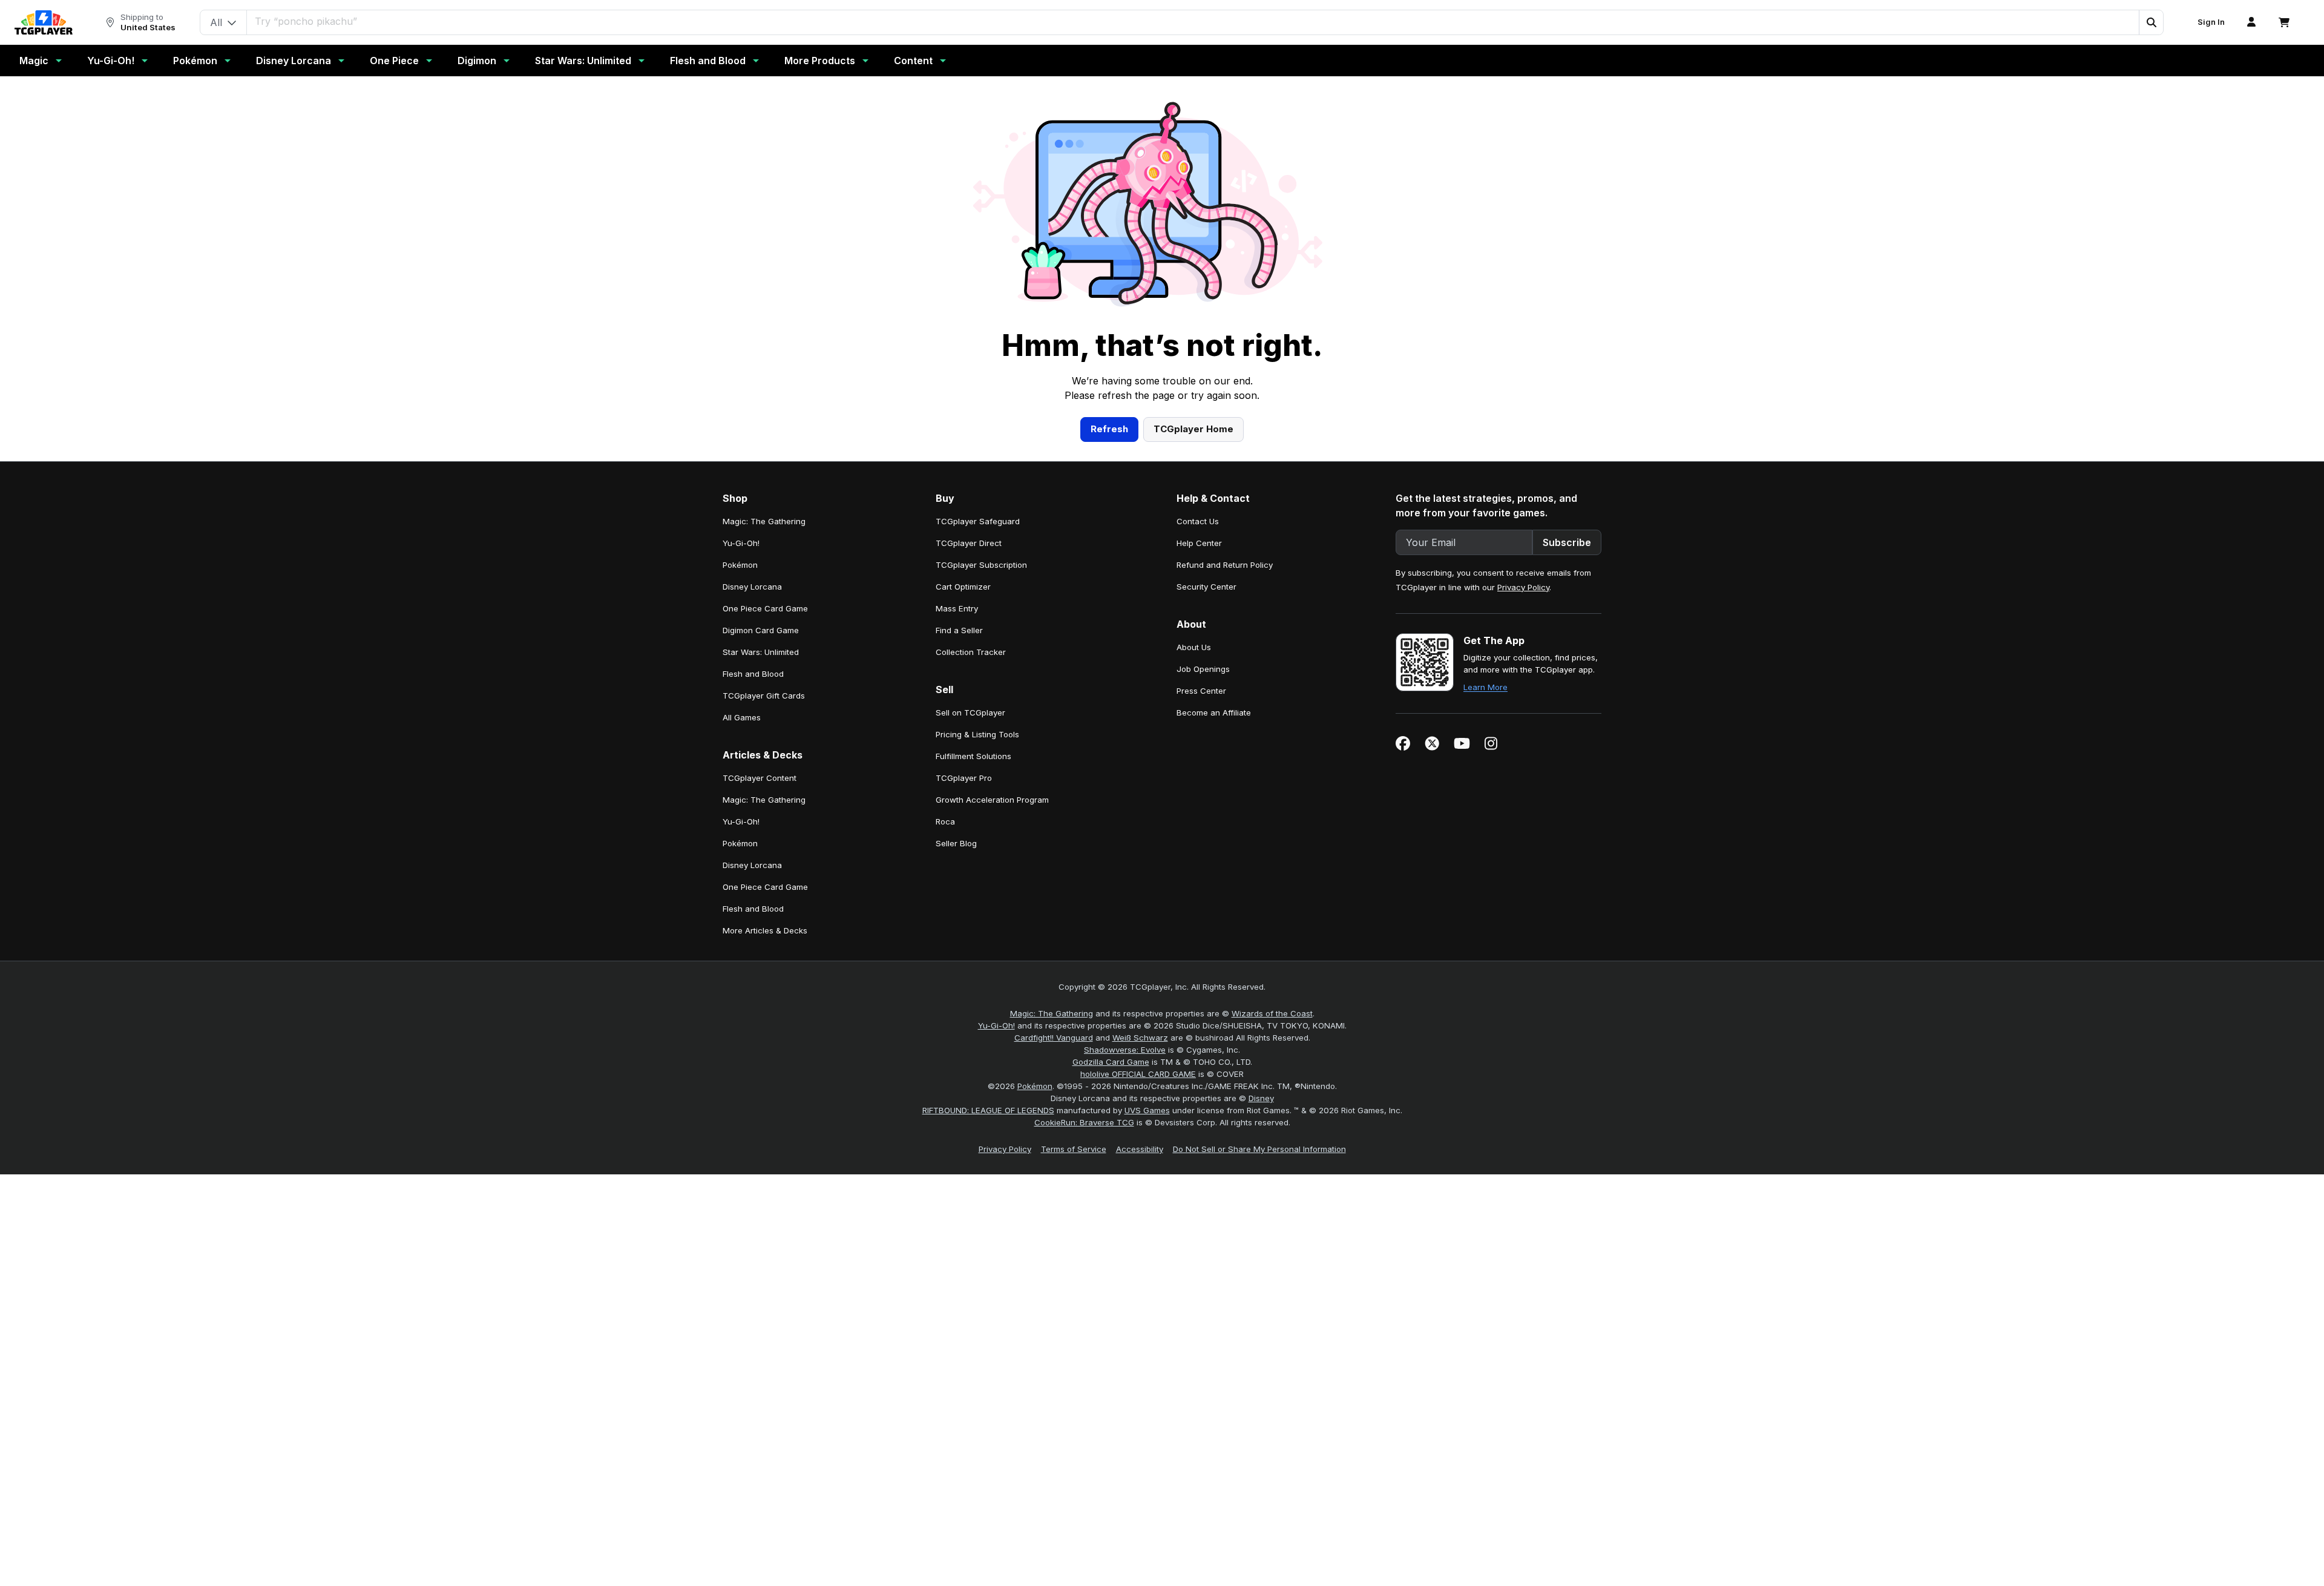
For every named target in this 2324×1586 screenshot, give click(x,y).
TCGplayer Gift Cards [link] (764, 696)
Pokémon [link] (740, 565)
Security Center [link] (1206, 587)
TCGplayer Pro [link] (964, 778)
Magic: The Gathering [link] (764, 521)
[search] (1193, 21)
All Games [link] (742, 717)
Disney (1261, 1098)
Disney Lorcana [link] (752, 587)
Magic (34, 61)
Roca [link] (945, 821)
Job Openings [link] (1203, 669)
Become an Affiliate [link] (1214, 712)
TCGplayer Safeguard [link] (978, 521)
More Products (820, 61)
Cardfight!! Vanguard (1054, 1038)
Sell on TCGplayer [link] (970, 712)
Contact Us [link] (1198, 521)
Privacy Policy (1523, 587)
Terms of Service (1074, 1149)
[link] (44, 22)
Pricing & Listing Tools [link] (977, 734)
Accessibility (1140, 1149)
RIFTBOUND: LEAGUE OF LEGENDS (988, 1110)
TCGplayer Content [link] (760, 778)
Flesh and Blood (708, 61)
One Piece (394, 61)
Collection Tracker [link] (971, 652)
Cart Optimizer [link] (963, 587)
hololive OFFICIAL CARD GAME (1138, 1074)
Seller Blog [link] (956, 843)
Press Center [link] (1201, 691)
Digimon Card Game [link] (761, 630)
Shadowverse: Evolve (1125, 1050)
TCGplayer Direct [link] (969, 543)
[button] (2151, 22)
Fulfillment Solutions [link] (973, 756)
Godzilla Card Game (1111, 1062)
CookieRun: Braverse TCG (1084, 1122)
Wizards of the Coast (1272, 1013)
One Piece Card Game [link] (765, 608)
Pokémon (195, 61)
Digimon (477, 61)
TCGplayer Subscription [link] (981, 565)
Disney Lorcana (294, 61)
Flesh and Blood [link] (753, 674)
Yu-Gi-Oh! (111, 61)
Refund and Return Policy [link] (1225, 565)
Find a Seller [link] (959, 630)
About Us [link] (1194, 647)
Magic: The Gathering (1052, 1013)
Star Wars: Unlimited (583, 61)
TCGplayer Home (1193, 429)
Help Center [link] (1199, 543)
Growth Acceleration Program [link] (992, 800)
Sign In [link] (2211, 22)
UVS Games (1147, 1110)
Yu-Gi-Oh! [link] (741, 543)
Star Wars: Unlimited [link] (761, 652)
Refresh (1109, 429)
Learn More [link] (1485, 687)
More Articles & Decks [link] (765, 930)
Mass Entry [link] (957, 608)
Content (913, 61)
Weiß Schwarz (1140, 1038)
